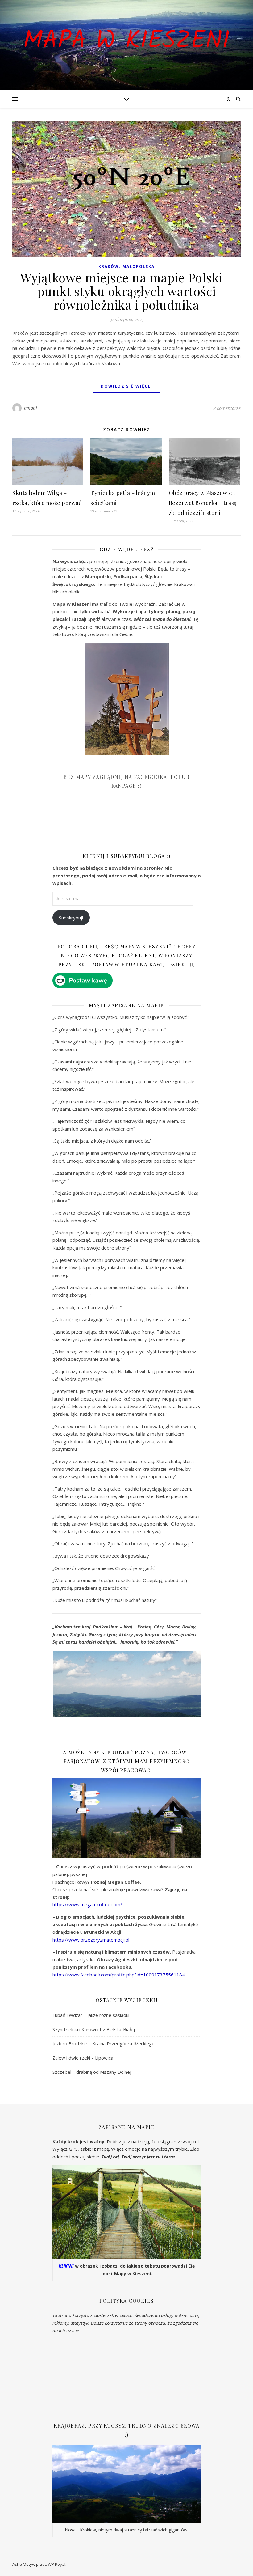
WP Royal (57, 2564)
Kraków (109, 267)
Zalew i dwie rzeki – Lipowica (83, 2058)
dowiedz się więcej (126, 386)
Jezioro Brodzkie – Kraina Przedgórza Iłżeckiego (104, 2043)
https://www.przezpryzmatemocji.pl (91, 1940)
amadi (31, 408)
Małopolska (139, 267)
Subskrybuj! (71, 918)
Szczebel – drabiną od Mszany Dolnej (92, 2072)
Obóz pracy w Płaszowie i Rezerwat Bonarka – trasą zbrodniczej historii (203, 503)
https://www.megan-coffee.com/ (87, 1904)
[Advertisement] (99, 825)
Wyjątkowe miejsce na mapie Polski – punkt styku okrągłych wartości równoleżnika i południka (126, 291)
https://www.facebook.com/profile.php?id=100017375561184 (119, 1975)
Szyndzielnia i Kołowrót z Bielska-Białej (94, 2029)
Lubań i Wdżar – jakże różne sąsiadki (91, 2015)
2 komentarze (227, 408)
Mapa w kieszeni (126, 41)
